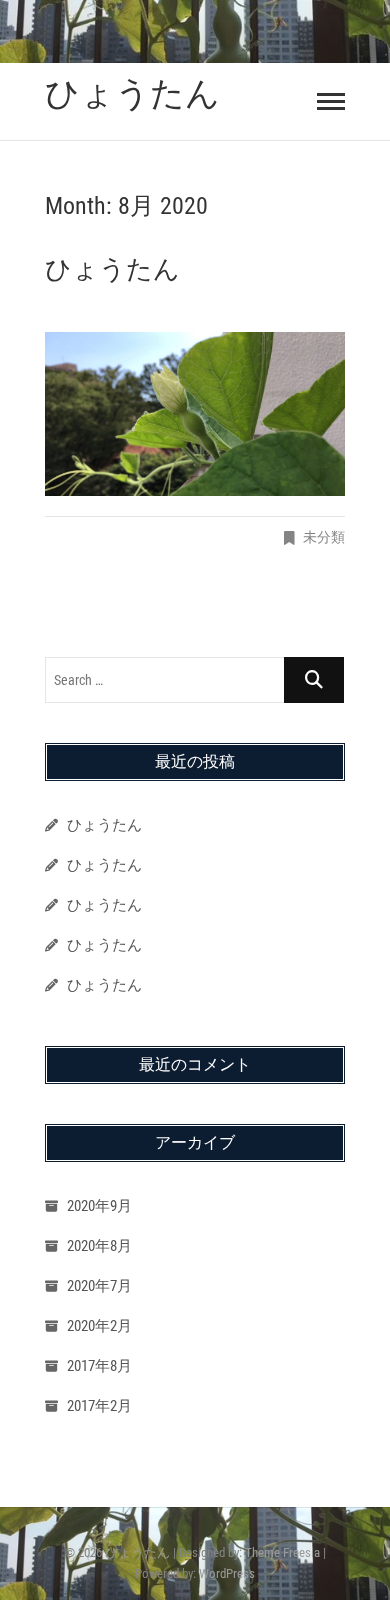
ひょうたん (132, 93)
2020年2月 (99, 1326)
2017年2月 (99, 1406)
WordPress (227, 1573)
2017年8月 (99, 1366)
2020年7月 (99, 1286)
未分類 (324, 537)
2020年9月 (99, 1206)
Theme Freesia (282, 1552)
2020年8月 (99, 1246)
